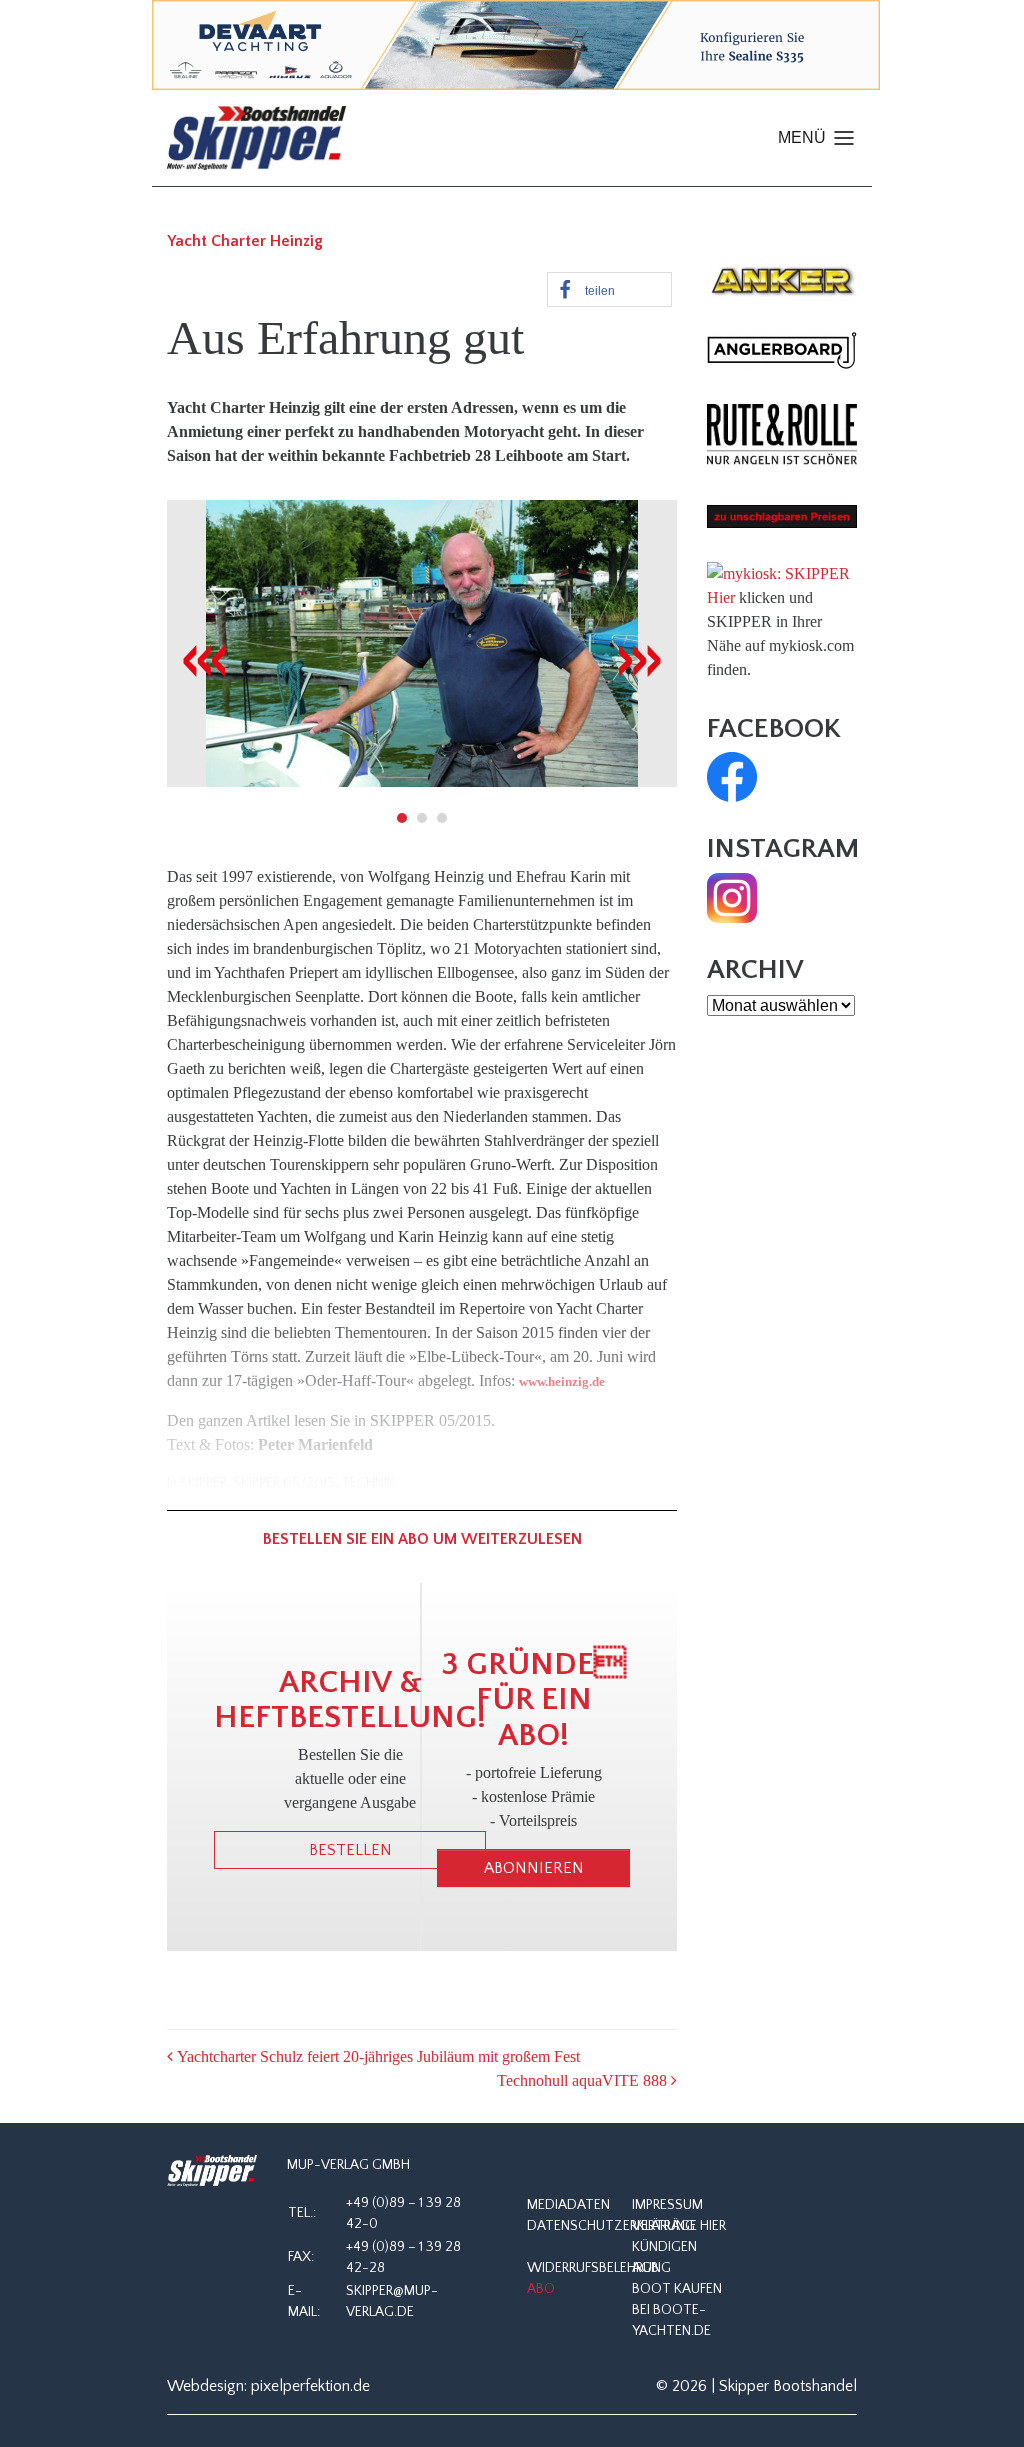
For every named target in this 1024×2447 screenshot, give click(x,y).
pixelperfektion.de (310, 2386)
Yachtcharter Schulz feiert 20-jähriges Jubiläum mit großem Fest (376, 2056)
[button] (609, 289)
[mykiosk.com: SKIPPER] (778, 571)
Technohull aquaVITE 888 (584, 2080)
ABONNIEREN (534, 1868)
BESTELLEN (350, 1850)
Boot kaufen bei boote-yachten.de (677, 2310)
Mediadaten (568, 2205)
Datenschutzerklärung (611, 2226)
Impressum (667, 2205)
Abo (541, 2289)
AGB (645, 2268)
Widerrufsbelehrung (599, 2268)
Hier (721, 597)
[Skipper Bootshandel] (212, 2171)
